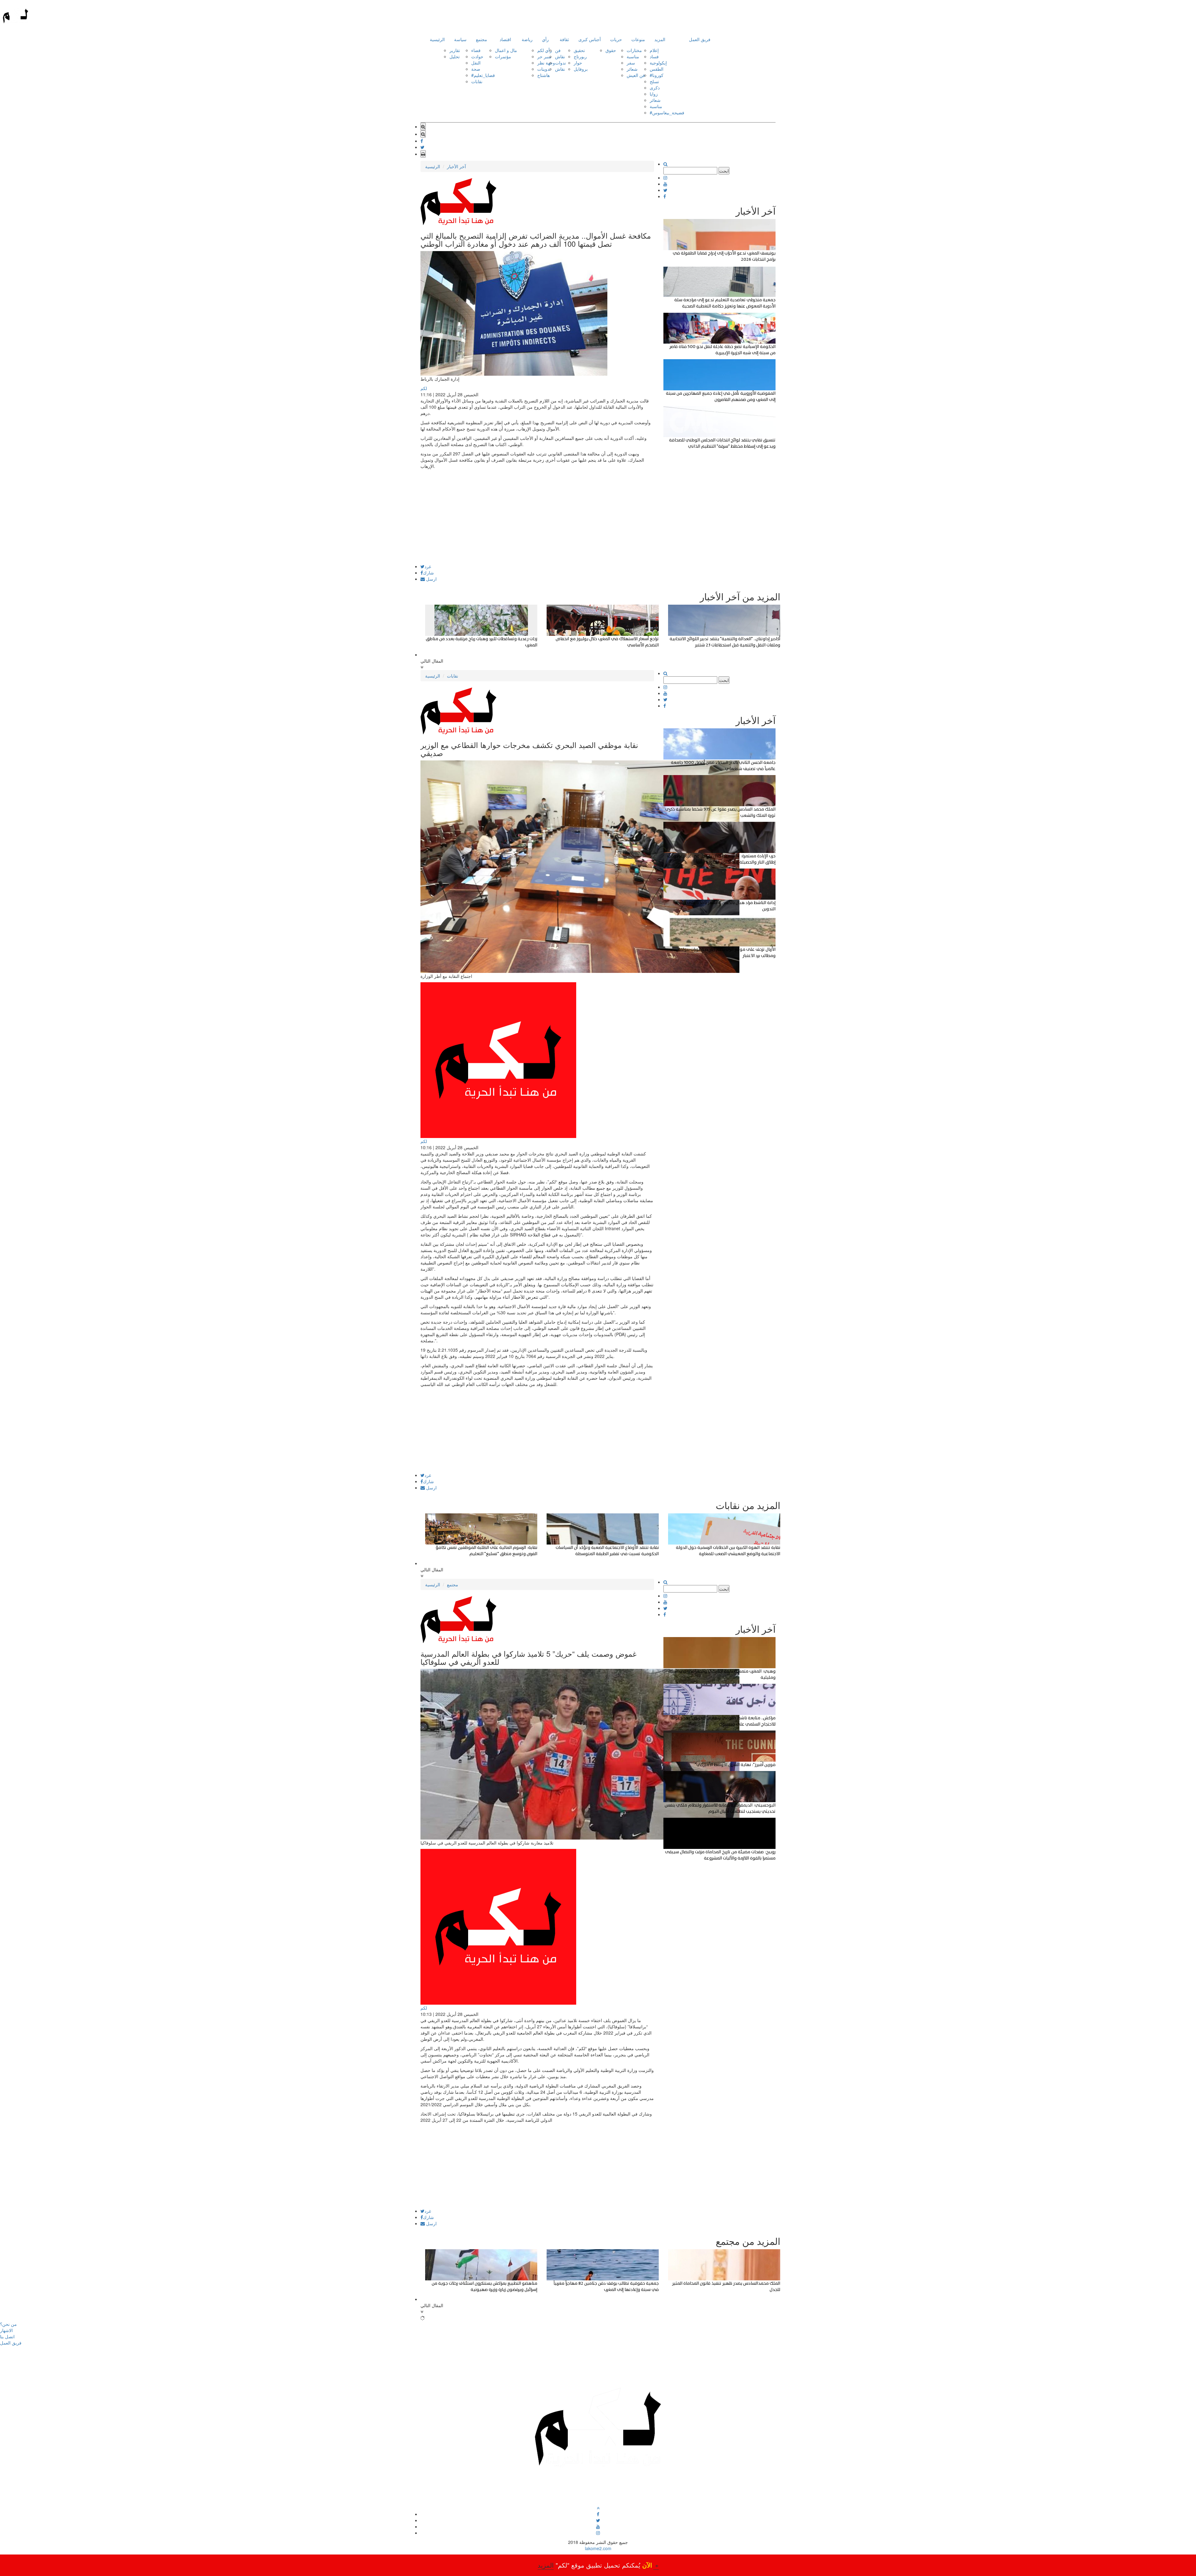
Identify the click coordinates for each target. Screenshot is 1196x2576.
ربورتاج (580, 56)
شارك (428, 573)
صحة (476, 69)
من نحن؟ (8, 2324)
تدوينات (544, 69)
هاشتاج (543, 75)
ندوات (560, 63)
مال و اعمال (506, 50)
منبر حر (544, 56)
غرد (428, 566)
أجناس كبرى (590, 39)
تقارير (455, 50)
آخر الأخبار (456, 166)
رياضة (527, 39)
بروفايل (581, 69)
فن (558, 50)
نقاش (560, 56)
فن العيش (636, 75)
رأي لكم (545, 50)
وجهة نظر (546, 63)
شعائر (632, 69)
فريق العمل (700, 39)
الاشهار (6, 2330)
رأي (545, 39)
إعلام (654, 50)
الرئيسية (437, 39)
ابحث (724, 171)
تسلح (654, 81)
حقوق (611, 50)
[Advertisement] (537, 521)
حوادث (477, 56)
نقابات (477, 81)
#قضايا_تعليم (483, 75)
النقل (476, 63)
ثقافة (564, 39)
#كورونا (657, 75)
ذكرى (655, 88)
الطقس (657, 69)
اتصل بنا (7, 2336)
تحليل (455, 56)
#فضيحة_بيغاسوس (667, 112)
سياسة (460, 39)
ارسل (431, 579)
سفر (631, 63)
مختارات (634, 50)
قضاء (476, 50)
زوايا (654, 94)
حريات (616, 39)
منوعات (638, 39)
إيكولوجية (658, 63)
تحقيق (579, 50)
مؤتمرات (503, 56)
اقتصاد (505, 39)
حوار (578, 63)
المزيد (660, 39)
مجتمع (482, 39)
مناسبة (633, 56)
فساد (654, 56)
